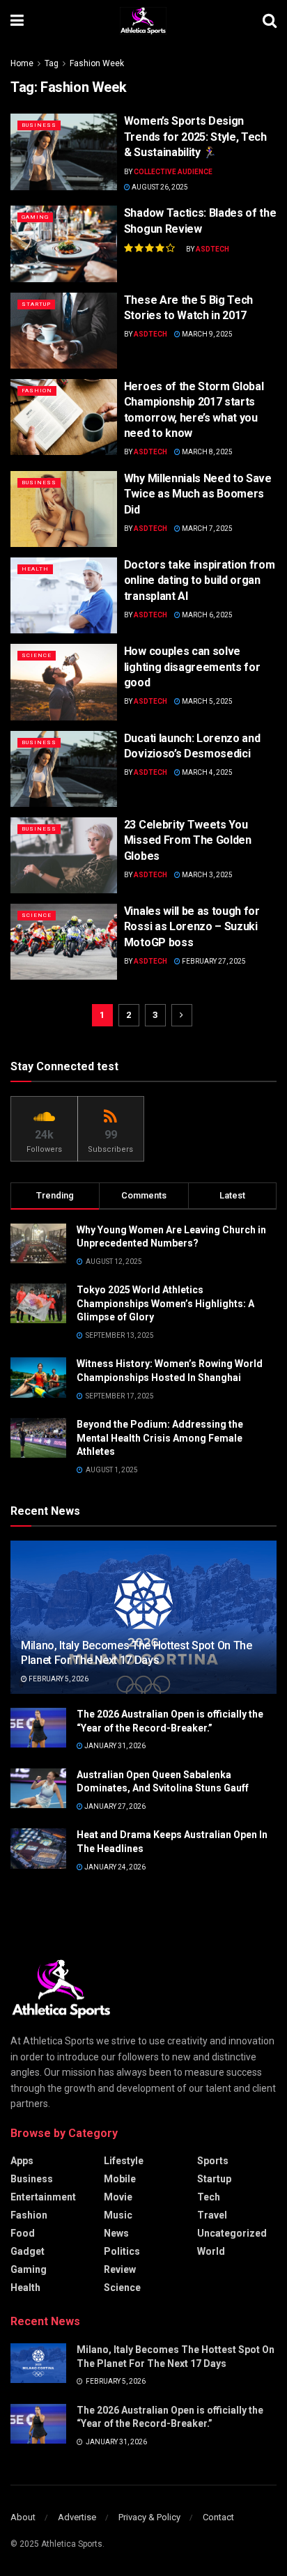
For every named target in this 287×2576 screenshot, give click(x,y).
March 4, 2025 (207, 772)
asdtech (212, 249)
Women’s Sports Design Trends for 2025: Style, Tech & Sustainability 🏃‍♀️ (195, 137)
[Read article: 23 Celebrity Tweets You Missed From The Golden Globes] (64, 855)
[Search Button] (270, 21)
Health (35, 569)
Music (118, 2215)
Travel (212, 2215)
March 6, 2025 (207, 615)
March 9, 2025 (207, 334)
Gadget (28, 2251)
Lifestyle (124, 2161)
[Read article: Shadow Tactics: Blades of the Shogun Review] (64, 244)
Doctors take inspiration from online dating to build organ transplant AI (200, 580)
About (23, 2517)
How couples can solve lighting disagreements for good (192, 667)
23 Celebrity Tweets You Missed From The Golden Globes (188, 840)
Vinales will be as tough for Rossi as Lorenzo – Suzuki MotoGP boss (192, 927)
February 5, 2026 (58, 1679)
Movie (118, 2197)
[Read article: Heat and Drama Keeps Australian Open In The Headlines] (38, 1848)
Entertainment (43, 2197)
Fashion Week (97, 63)
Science (37, 655)
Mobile (120, 2179)
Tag (52, 63)
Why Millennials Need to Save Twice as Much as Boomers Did (198, 494)
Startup (36, 304)
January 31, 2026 (114, 1746)
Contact (218, 2517)
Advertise (77, 2517)
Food (23, 2233)
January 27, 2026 (114, 1806)
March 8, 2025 (207, 452)
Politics (122, 2251)
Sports (213, 2161)
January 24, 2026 (114, 1867)
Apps (22, 2161)
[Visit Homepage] (143, 21)
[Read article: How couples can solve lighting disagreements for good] (64, 682)
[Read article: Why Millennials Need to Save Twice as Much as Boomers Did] (64, 509)
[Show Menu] (17, 21)
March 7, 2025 (207, 529)
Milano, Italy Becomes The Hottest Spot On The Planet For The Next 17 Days (137, 1653)
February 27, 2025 (213, 961)
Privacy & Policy (149, 2517)
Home (22, 63)
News (116, 2233)
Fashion (37, 391)
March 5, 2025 (207, 701)
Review (120, 2269)
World (211, 2251)
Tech (209, 2197)
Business (39, 125)
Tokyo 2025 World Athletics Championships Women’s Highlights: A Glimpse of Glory (165, 1303)
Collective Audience (173, 172)
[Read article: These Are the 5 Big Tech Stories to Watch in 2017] (64, 331)
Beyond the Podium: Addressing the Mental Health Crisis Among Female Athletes (160, 1438)
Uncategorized (232, 2233)
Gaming (35, 217)
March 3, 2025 (207, 875)
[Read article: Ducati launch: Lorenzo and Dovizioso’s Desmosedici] (64, 769)
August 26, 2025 (159, 187)
